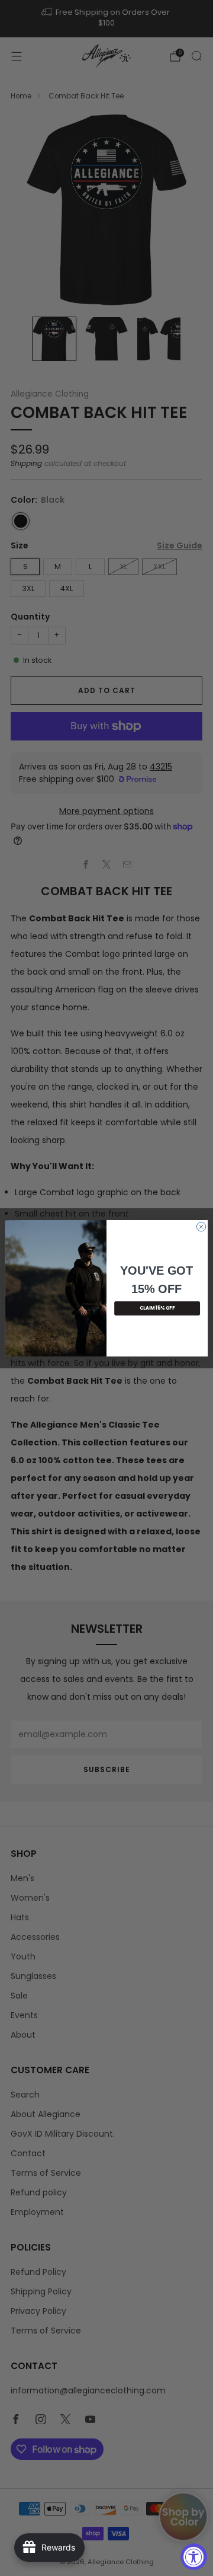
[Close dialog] (201, 1226)
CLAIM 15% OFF (157, 1308)
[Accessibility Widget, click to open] (194, 2557)
